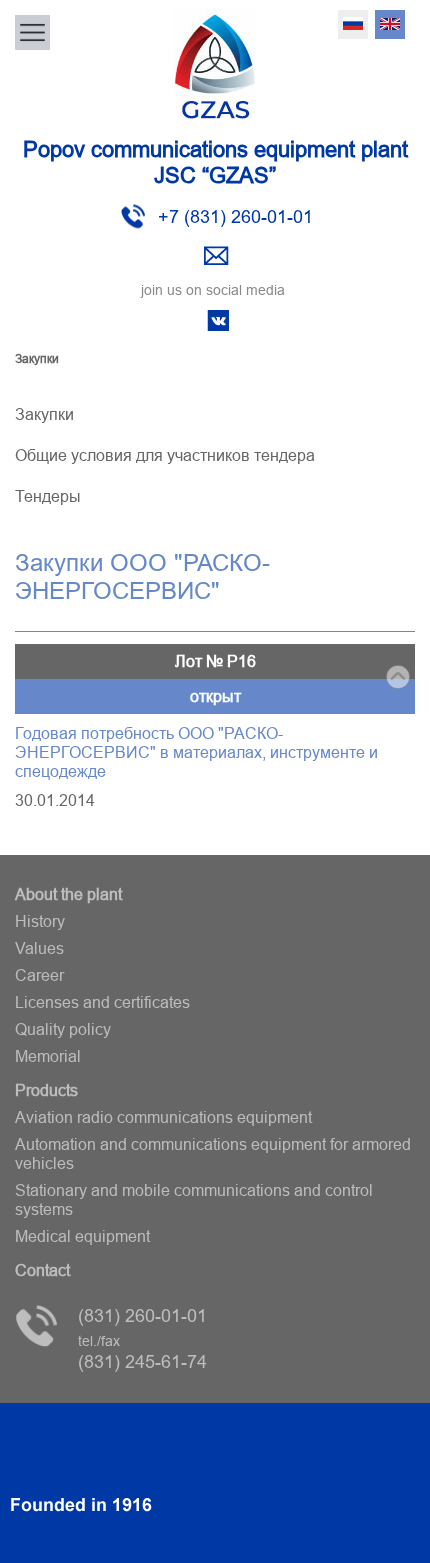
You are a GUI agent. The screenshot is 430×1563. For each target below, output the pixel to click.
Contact (42, 1270)
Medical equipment (82, 1236)
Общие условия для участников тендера (165, 455)
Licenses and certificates (102, 1002)
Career (39, 975)
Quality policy (63, 1029)
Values (39, 948)
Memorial (48, 1056)
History (40, 921)
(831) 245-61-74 (142, 1352)
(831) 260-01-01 (142, 1315)
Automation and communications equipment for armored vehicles (213, 1153)
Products (46, 1090)
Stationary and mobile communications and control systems (194, 1199)
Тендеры (48, 496)
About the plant (68, 894)
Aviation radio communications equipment (163, 1117)
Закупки (44, 414)
